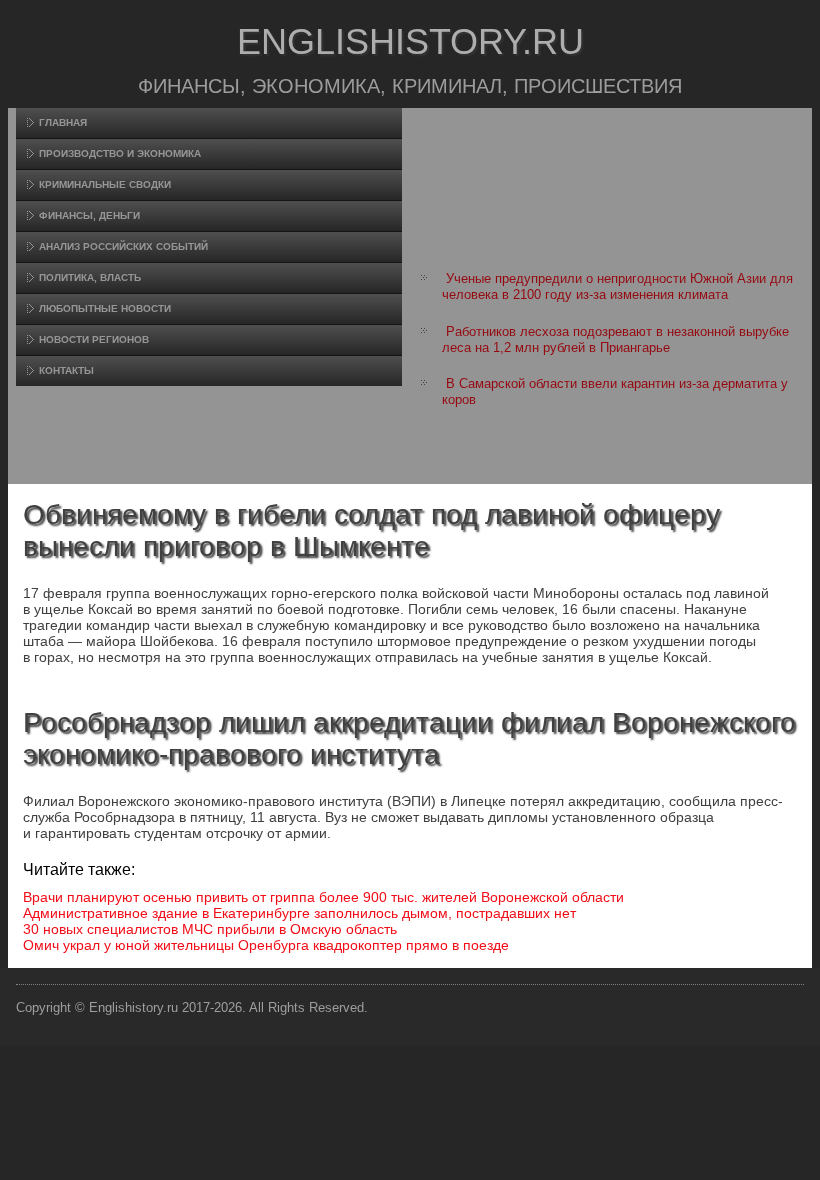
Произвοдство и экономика (120, 153)
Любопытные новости (105, 308)
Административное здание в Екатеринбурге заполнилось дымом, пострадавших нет (299, 913)
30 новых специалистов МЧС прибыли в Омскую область (210, 929)
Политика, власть (90, 277)
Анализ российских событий (123, 246)
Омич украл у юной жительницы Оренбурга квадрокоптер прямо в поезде (266, 945)
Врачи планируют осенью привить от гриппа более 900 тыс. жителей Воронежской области (323, 897)
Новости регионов (94, 339)
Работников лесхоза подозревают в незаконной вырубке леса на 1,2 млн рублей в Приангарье (615, 339)
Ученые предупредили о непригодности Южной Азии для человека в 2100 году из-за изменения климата (617, 286)
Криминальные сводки (105, 184)
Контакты (66, 370)
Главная (63, 122)
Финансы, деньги (89, 215)
